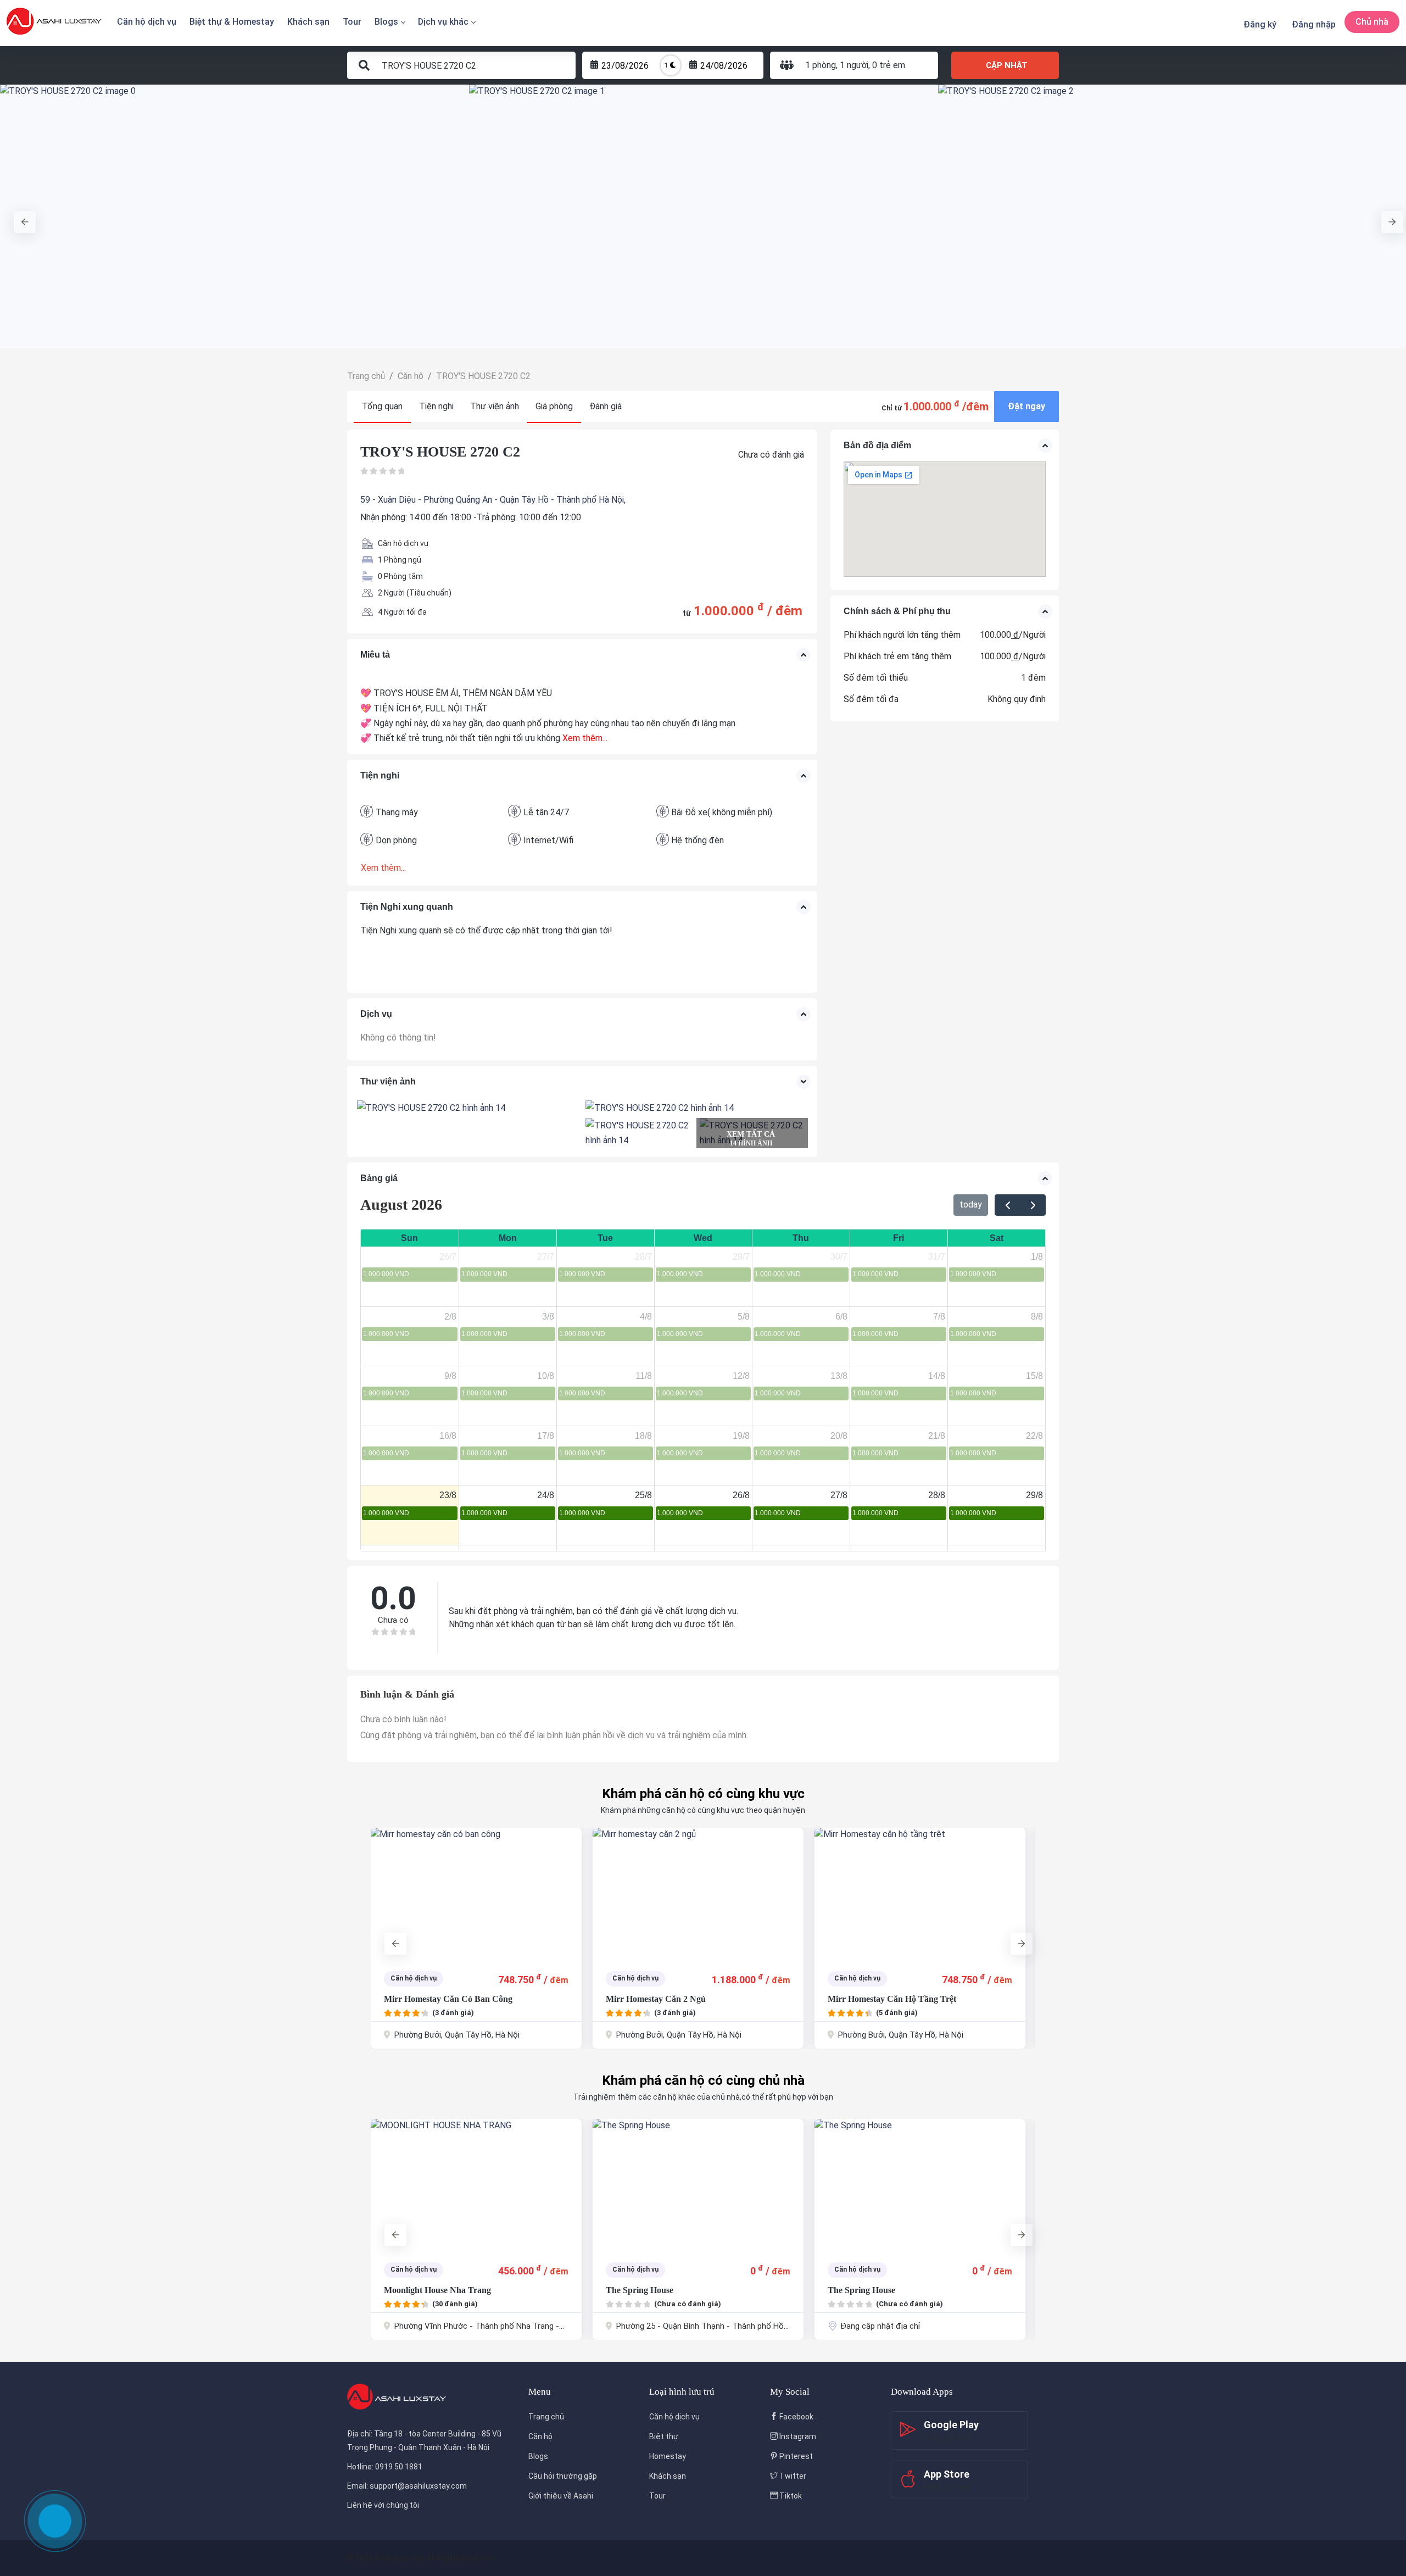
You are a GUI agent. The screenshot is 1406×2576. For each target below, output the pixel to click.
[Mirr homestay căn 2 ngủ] (476, 1894)
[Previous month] (1008, 1205)
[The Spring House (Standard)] (920, 2185)
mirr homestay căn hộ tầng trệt (670, 1999)
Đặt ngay (1026, 406)
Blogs (386, 22)
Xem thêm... (585, 738)
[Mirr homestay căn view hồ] (920, 1894)
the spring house (418, 2290)
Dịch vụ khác (443, 22)
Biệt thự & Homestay (232, 22)
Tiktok (790, 2496)
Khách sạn (308, 22)
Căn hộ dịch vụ (147, 22)
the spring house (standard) (883, 2290)
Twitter (792, 2476)
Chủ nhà (1372, 22)
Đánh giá (606, 406)
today (971, 1204)
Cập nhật (1007, 65)
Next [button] (1387, 216)
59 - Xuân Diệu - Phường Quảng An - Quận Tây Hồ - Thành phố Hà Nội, (493, 500)
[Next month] (1033, 1205)
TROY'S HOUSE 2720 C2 (440, 452)
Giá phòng (554, 406)
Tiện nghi (436, 406)
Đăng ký (1260, 24)
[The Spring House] (476, 2185)
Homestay (668, 2456)
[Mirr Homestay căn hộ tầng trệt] (698, 1894)
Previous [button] (19, 216)
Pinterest (795, 2456)
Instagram (797, 2436)
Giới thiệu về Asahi (561, 2496)
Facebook (796, 2417)
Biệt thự (664, 2436)
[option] (235, 216)
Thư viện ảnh (495, 406)
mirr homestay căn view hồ (882, 1999)
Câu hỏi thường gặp (563, 2476)
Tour (352, 22)
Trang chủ (546, 2417)
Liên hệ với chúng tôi (383, 2505)
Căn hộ (540, 2436)
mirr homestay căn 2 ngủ (434, 1999)
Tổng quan (382, 406)
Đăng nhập (1314, 24)
